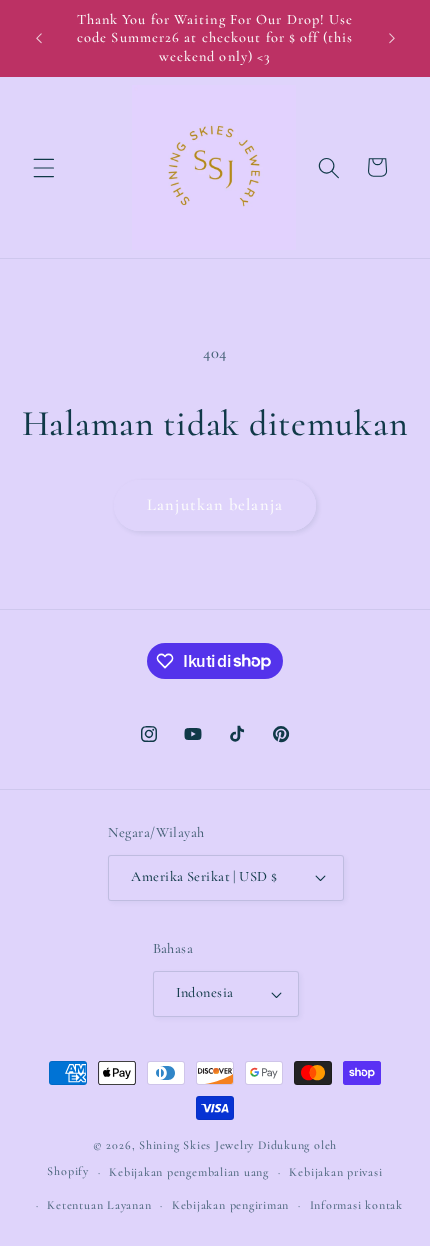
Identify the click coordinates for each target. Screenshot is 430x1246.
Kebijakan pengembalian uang (189, 1172)
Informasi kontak (356, 1205)
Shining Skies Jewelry (196, 1145)
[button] (44, 167)
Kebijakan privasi (335, 1172)
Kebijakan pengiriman (230, 1205)
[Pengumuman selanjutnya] (392, 39)
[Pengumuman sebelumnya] (39, 39)
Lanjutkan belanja (215, 505)
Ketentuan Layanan (99, 1205)
